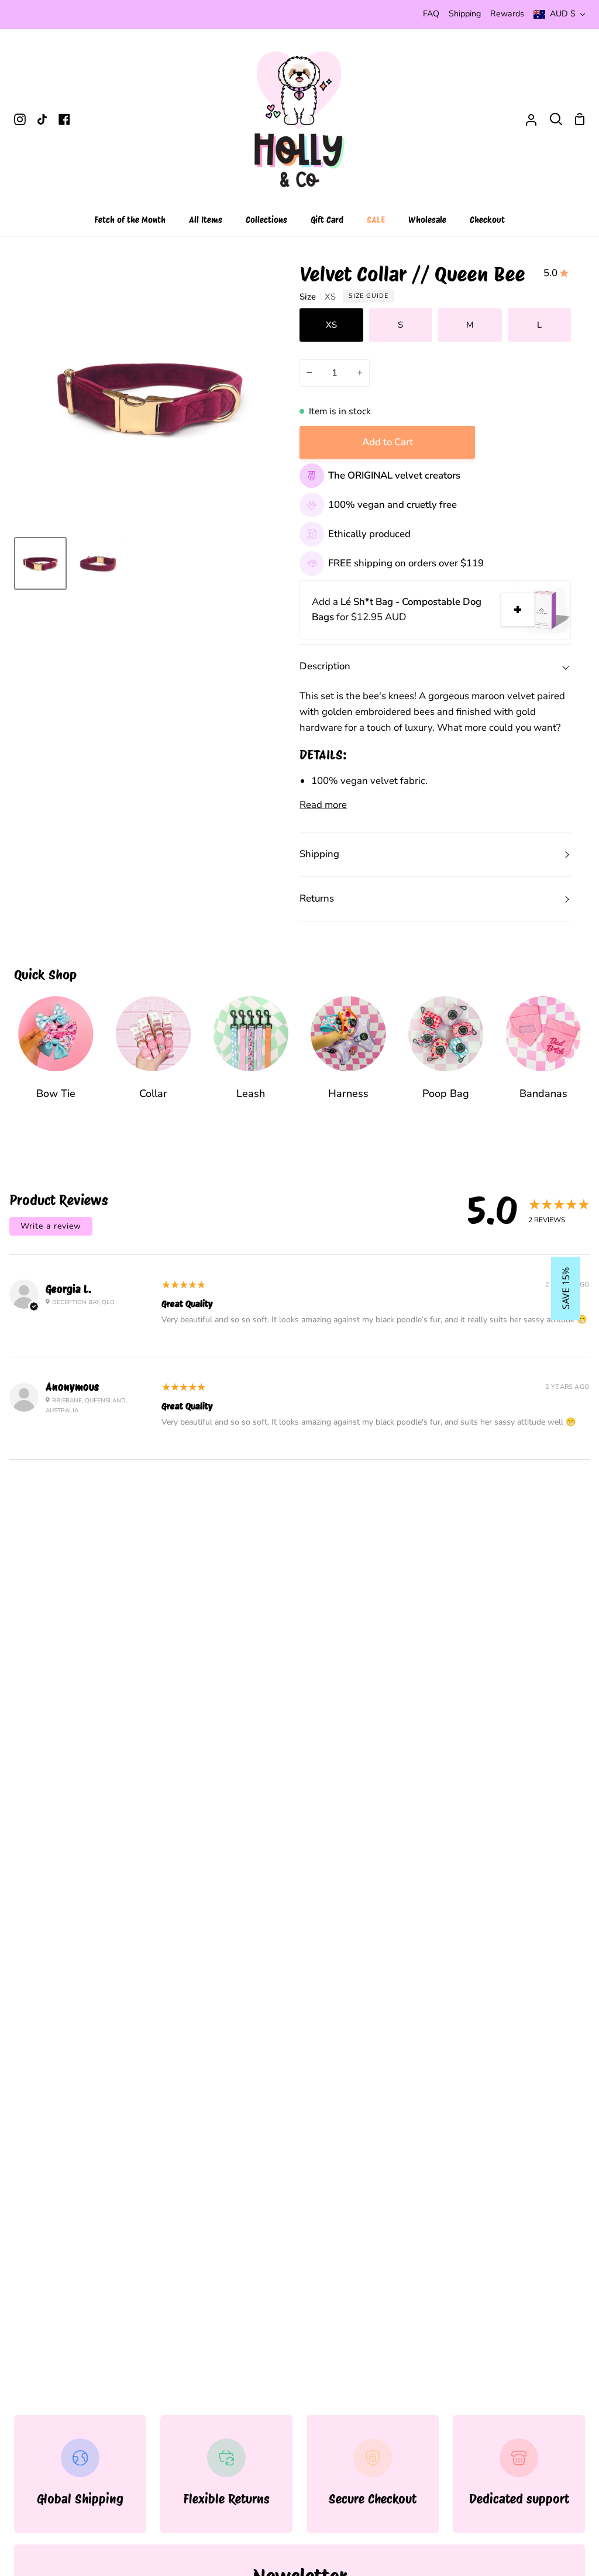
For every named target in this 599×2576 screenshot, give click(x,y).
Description (325, 666)
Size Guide (369, 296)
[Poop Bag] (446, 1056)
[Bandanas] (543, 1056)
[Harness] (348, 1056)
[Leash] (251, 1056)
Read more (323, 805)
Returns (317, 898)
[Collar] (154, 1056)
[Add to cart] (518, 610)
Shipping (319, 854)
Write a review (51, 1226)
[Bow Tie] (56, 1056)
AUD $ (563, 14)
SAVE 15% (566, 1288)
